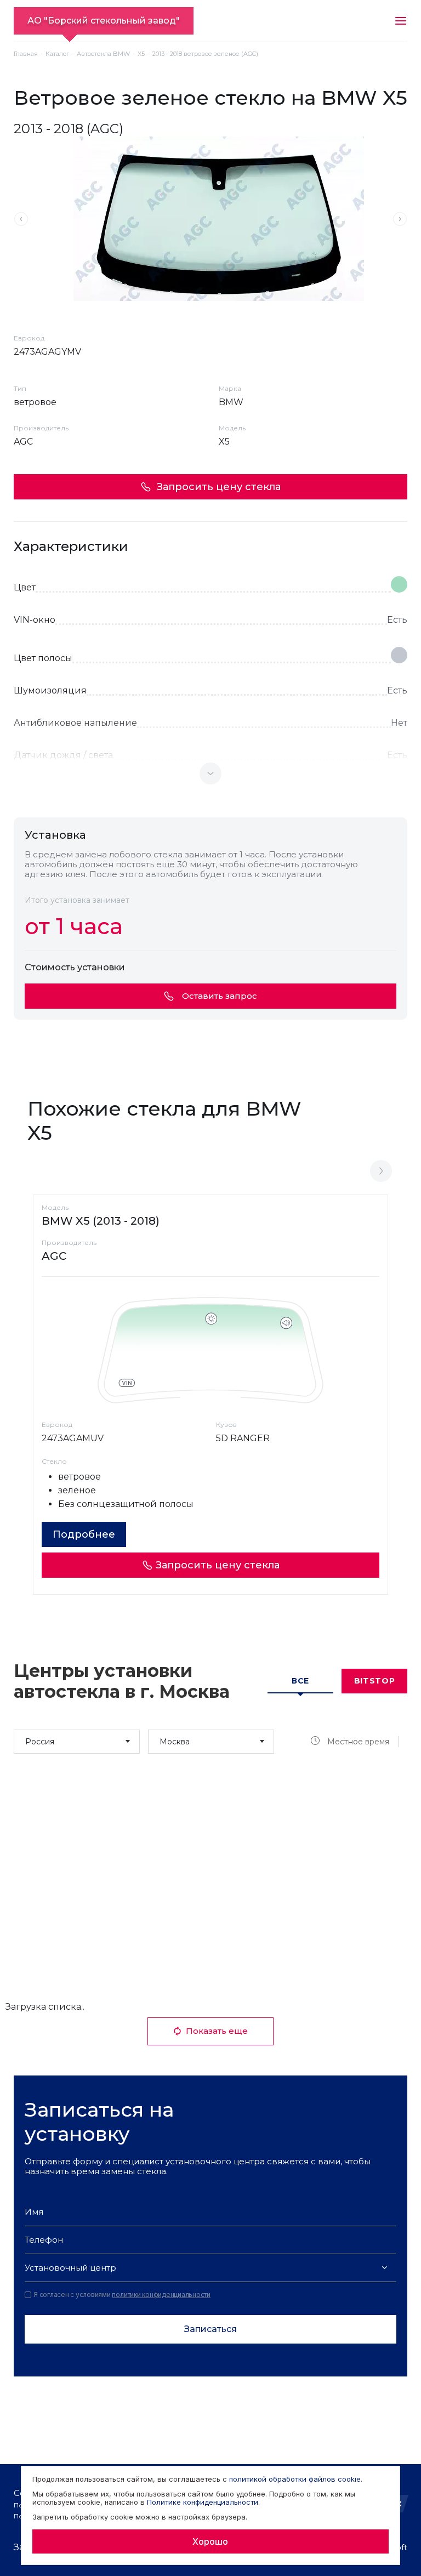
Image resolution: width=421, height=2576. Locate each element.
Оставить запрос (220, 996)
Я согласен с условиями (122, 2295)
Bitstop (375, 1681)
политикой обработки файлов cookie (295, 2479)
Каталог (57, 54)
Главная (26, 54)
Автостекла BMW (103, 54)
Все (300, 1681)
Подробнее (84, 1534)
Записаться (210, 2329)
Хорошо (210, 2541)
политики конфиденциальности (161, 2294)
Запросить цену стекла (219, 487)
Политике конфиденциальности (203, 2502)
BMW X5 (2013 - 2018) (101, 1221)
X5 (141, 54)
